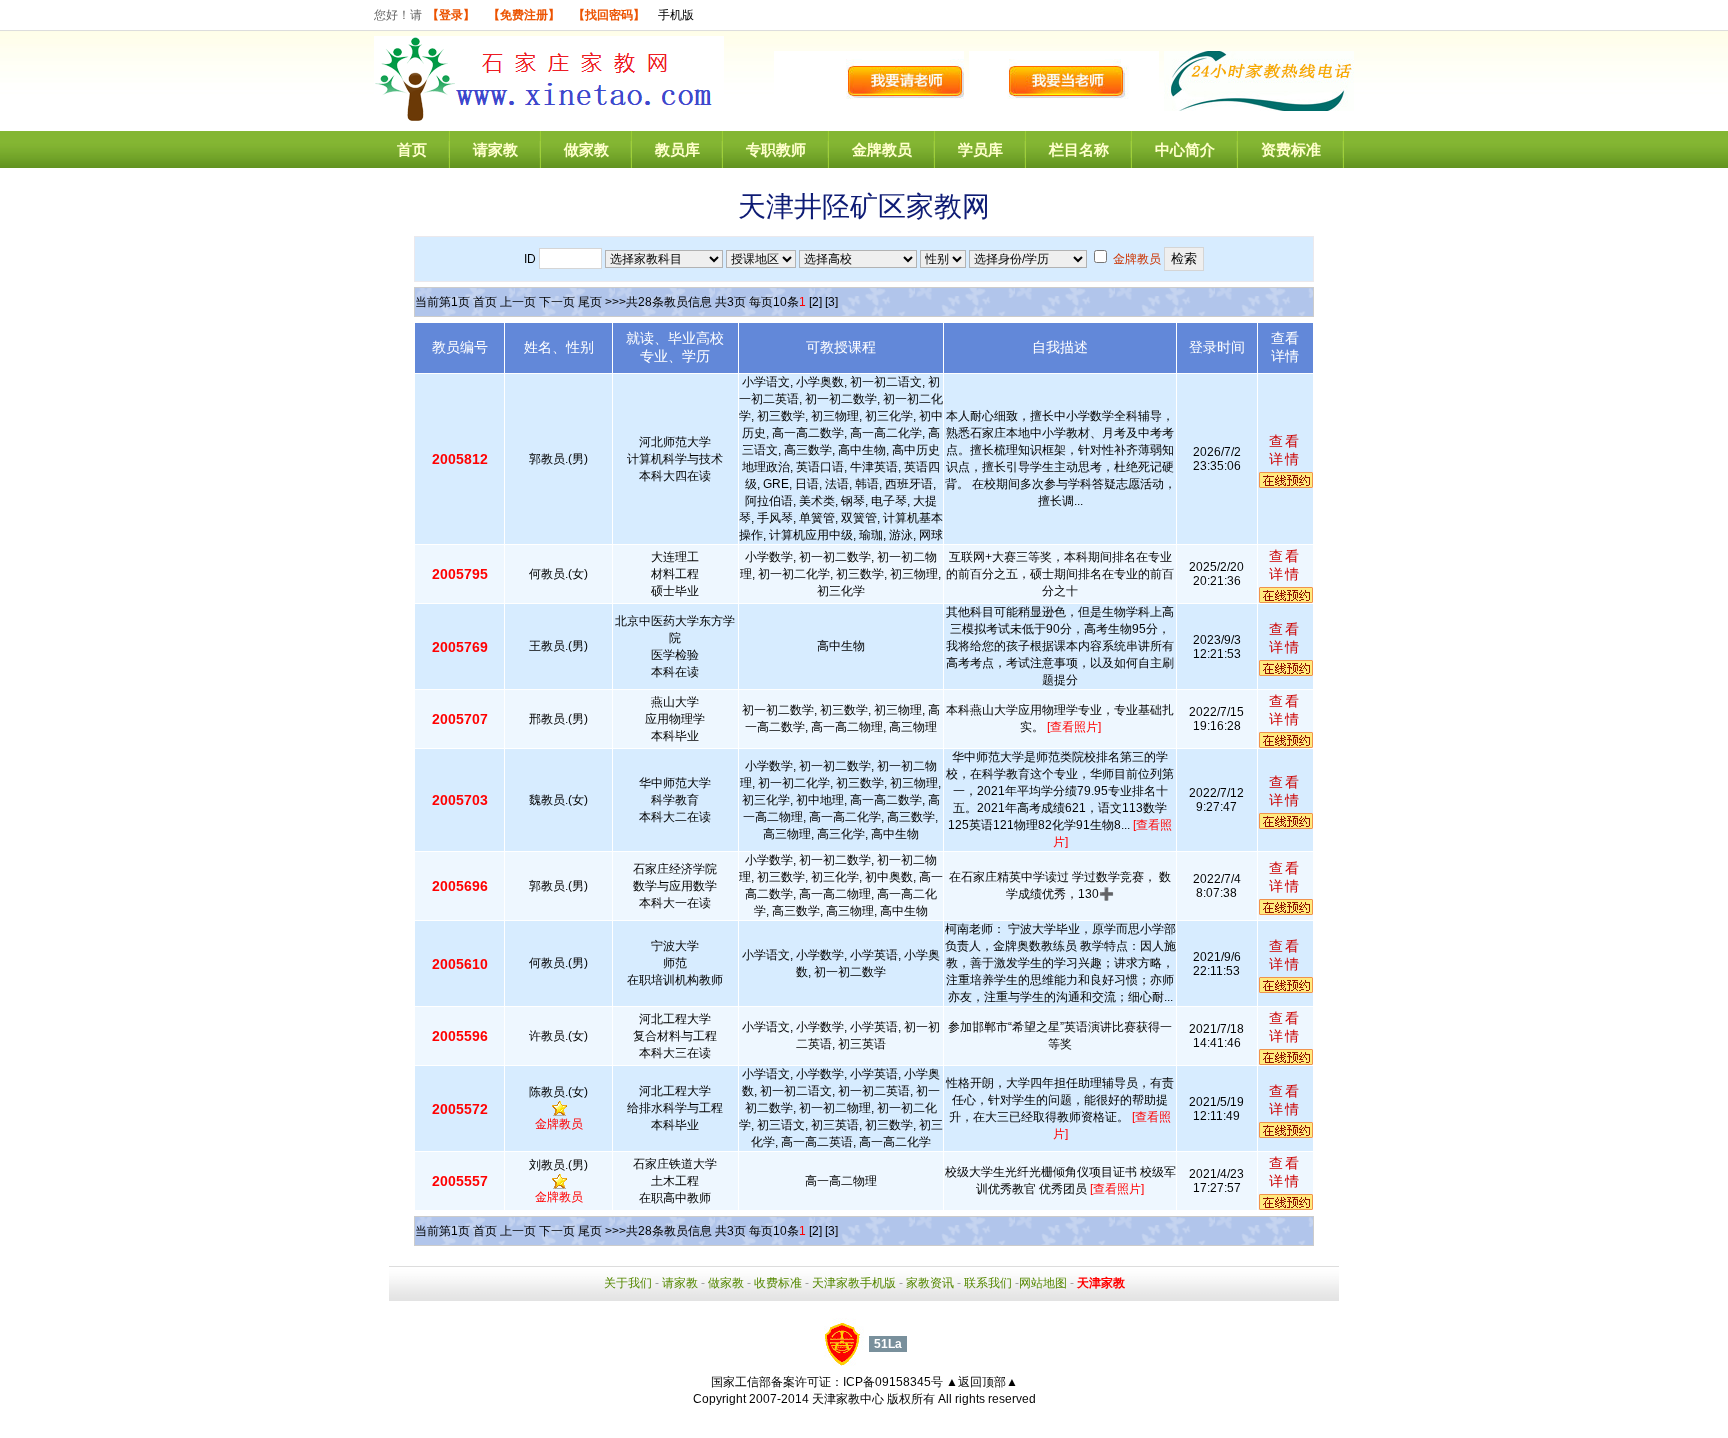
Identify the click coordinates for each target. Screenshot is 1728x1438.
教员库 (677, 149)
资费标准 (1291, 149)
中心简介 (1185, 149)
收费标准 (778, 1283)
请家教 (495, 149)
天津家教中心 (848, 1399)
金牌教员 (882, 149)
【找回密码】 (609, 15)
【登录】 (451, 15)
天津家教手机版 (854, 1283)
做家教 (586, 149)
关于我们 (628, 1283)
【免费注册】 (524, 15)
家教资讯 (930, 1283)
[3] (831, 302)
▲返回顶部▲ (982, 1382)
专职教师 (776, 149)
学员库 (980, 149)
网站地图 (1043, 1283)
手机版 (676, 15)
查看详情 (1285, 450)
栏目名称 (1079, 149)
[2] (815, 302)
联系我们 (988, 1283)
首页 (412, 149)
